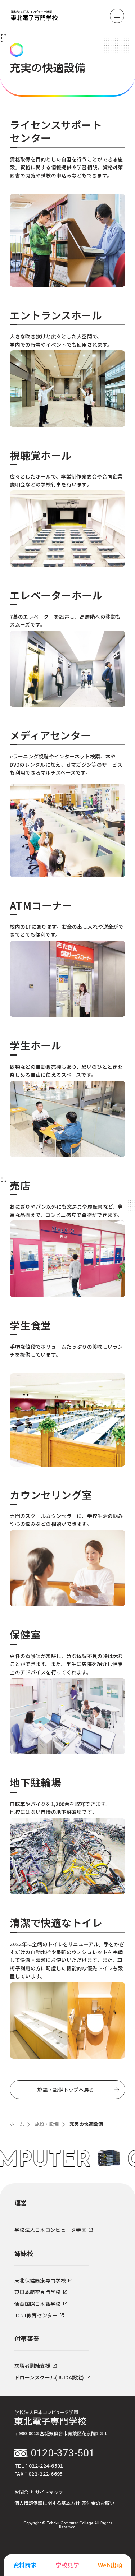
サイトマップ (49, 2492)
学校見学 (67, 2565)
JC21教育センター (36, 2315)
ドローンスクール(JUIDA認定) (49, 2377)
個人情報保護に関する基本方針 (47, 2503)
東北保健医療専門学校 (40, 2280)
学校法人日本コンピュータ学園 (50, 2230)
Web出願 (110, 2565)
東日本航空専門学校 (38, 2292)
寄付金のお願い (98, 2503)
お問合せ (24, 2492)
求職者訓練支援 (32, 2365)
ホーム (17, 2124)
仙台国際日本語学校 (38, 2304)
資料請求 (25, 2565)
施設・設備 (47, 2124)
